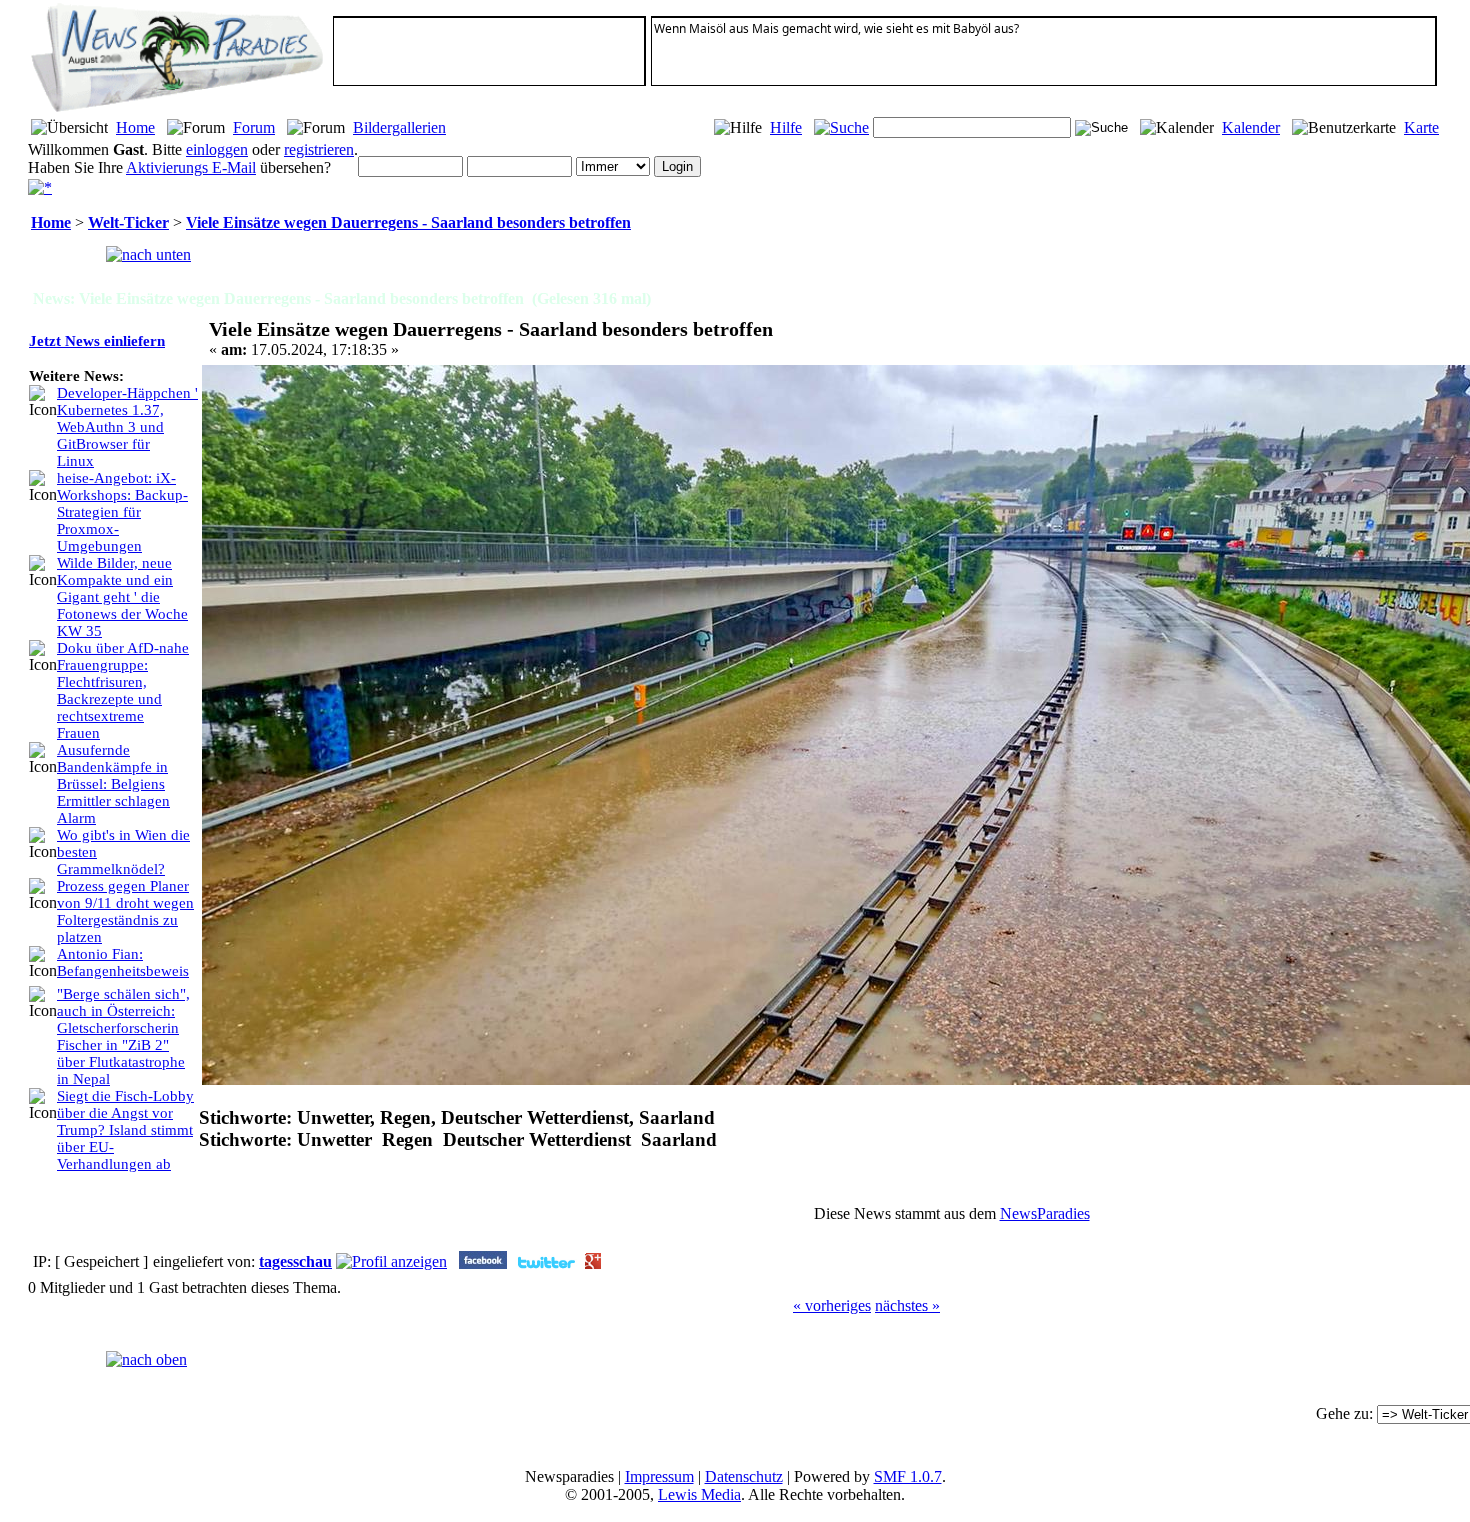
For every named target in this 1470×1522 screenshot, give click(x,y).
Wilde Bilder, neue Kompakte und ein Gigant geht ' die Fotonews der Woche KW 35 (122, 597)
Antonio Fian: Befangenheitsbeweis (123, 962)
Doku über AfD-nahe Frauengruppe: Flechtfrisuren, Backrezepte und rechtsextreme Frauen (123, 690)
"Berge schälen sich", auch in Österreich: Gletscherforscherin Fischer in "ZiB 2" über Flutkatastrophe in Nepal (123, 1036)
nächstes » (907, 1305)
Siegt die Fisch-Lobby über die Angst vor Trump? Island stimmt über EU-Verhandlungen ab (125, 1130)
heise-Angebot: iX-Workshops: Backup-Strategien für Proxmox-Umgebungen (122, 512)
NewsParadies (1045, 1213)
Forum (254, 127)
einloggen (217, 149)
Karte (1421, 127)
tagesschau (295, 1261)
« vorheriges (832, 1305)
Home (135, 127)
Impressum (659, 1476)
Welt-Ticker (128, 222)
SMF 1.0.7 (908, 1476)
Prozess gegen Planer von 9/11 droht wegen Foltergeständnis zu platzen (125, 911)
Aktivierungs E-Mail (191, 167)
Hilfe (786, 127)
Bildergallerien (399, 127)
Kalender (1251, 127)
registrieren (319, 149)
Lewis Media (699, 1494)
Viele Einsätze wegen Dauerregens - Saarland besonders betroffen (408, 222)
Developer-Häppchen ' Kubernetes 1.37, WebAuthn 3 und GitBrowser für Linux (127, 427)
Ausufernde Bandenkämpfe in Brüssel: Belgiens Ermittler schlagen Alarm (113, 784)
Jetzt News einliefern (97, 341)
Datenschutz (744, 1476)
